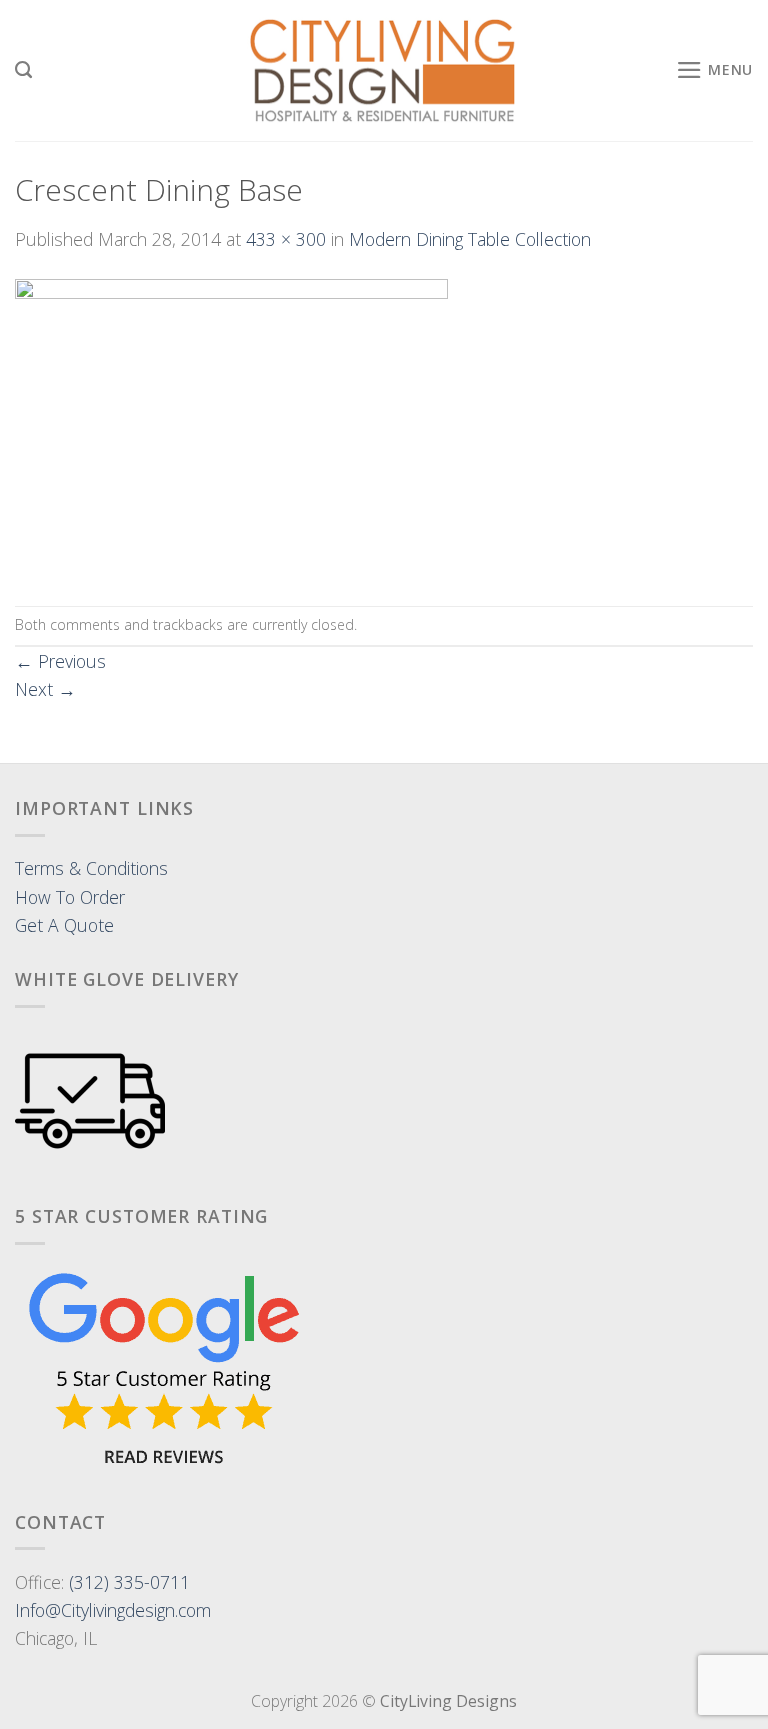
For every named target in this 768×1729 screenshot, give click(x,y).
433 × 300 (286, 239)
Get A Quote (64, 925)
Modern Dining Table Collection (470, 239)
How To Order (70, 897)
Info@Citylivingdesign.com (113, 1610)
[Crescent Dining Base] (231, 427)
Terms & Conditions (91, 868)
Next (45, 689)
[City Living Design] (384, 71)
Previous (60, 661)
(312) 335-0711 (129, 1582)
